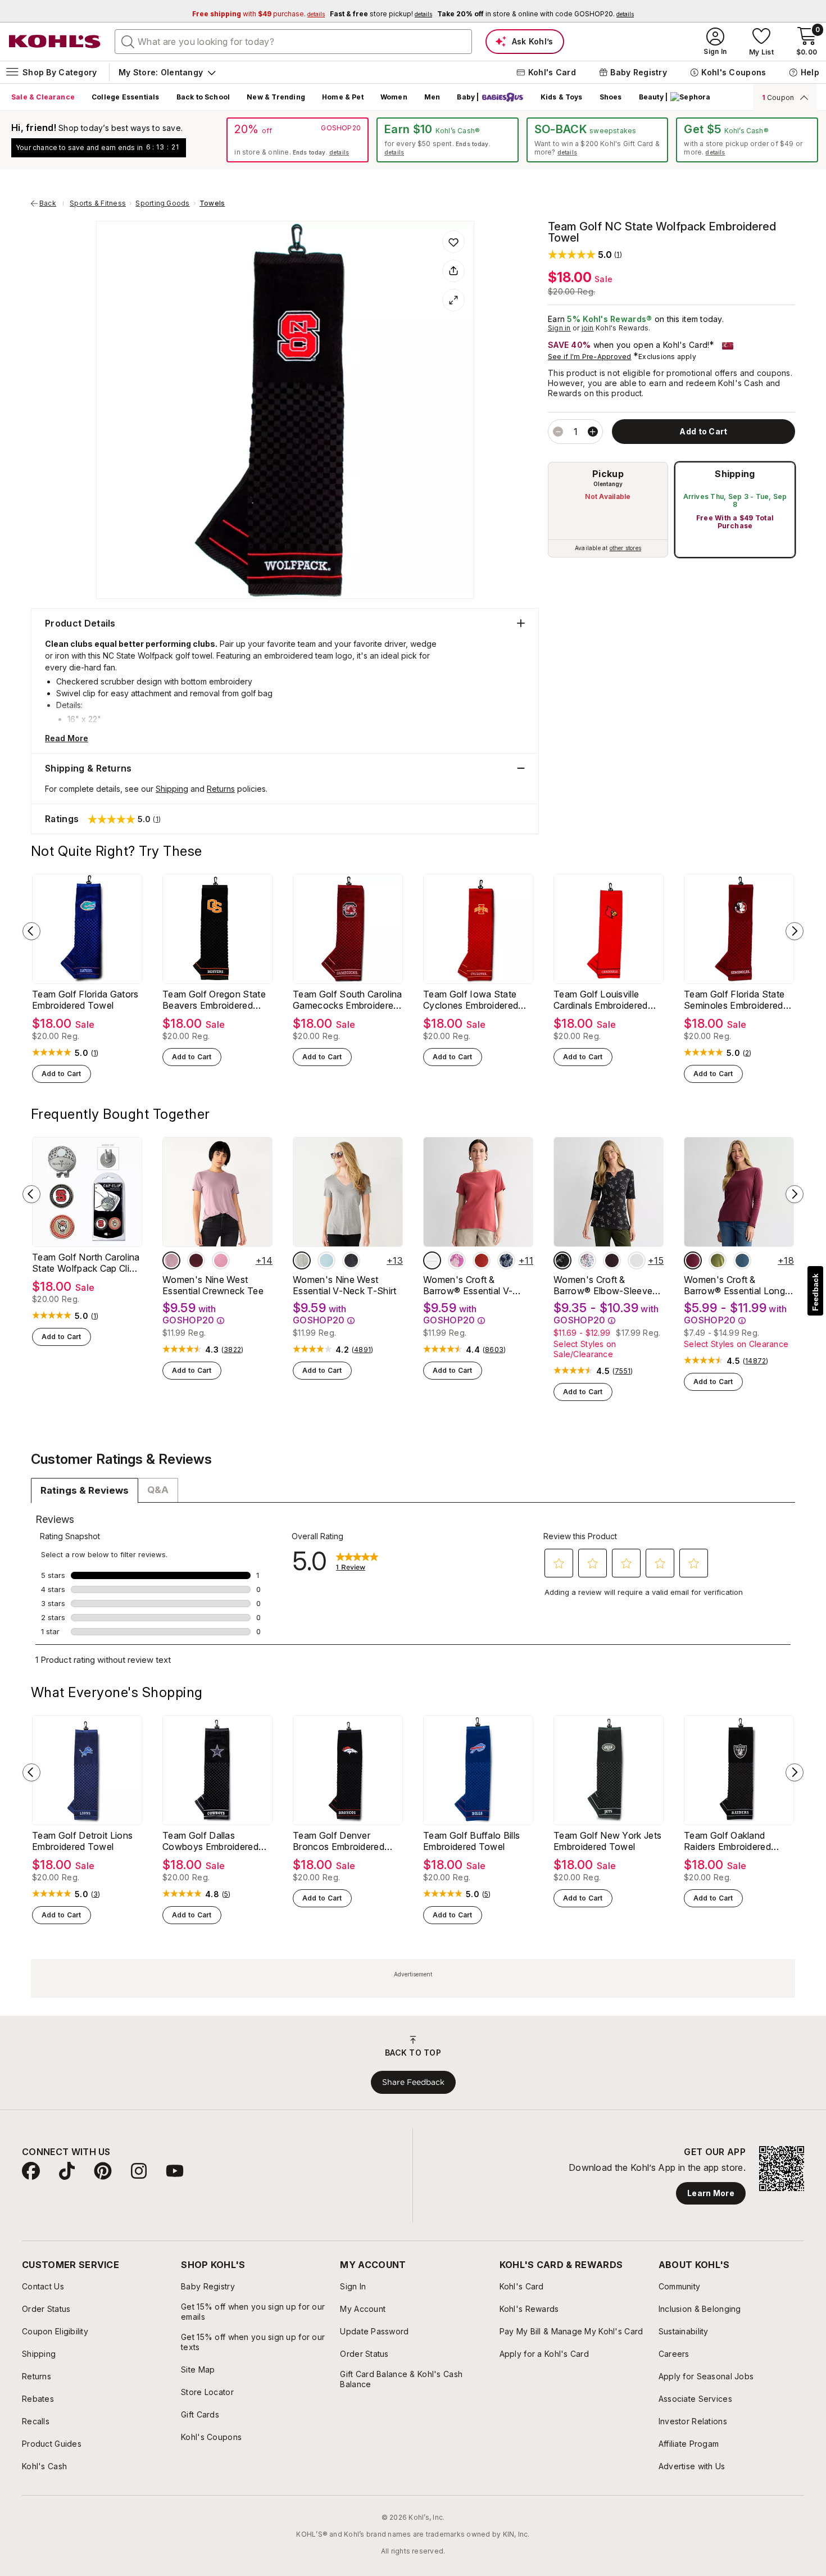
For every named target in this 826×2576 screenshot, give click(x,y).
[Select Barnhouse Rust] (432, 1260)
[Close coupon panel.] (802, 97)
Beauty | (653, 97)
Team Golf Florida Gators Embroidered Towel (85, 1000)
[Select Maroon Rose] (693, 1260)
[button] (585, 254)
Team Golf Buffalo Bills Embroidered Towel (471, 1841)
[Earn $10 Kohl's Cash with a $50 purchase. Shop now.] (448, 140)
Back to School (203, 97)
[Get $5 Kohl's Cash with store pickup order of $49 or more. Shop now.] (747, 140)
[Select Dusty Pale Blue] (326, 1260)
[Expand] (453, 300)
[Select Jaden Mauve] (221, 1260)
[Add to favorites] (453, 242)
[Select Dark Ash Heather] (302, 1260)
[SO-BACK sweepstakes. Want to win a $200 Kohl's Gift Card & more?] (598, 140)
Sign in (559, 328)
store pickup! (381, 14)
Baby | (468, 97)
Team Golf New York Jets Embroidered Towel (607, 1841)
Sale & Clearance (43, 97)
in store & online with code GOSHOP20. (535, 14)
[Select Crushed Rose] (482, 1260)
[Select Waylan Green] (718, 1260)
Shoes (611, 97)
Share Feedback (413, 2082)
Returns (221, 789)
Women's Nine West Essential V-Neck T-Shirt (345, 1285)
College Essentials (125, 97)
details (339, 152)
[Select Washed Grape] (171, 1260)
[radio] (608, 510)
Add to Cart (62, 1074)
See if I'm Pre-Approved (590, 357)
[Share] (453, 271)
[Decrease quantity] (558, 432)
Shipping (735, 474)
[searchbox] (293, 42)
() (95, 1053)
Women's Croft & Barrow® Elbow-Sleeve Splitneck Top (603, 1285)
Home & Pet (343, 97)
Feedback (815, 1292)
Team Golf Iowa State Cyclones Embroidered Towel (471, 1000)
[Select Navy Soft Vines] (506, 1260)
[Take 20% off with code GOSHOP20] (298, 140)
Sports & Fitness (98, 203)
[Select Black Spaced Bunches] (562, 1260)
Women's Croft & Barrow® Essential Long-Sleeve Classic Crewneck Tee (737, 1285)
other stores (625, 548)
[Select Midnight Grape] (612, 1260)
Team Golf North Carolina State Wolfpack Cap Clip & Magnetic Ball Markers (86, 1263)
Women (394, 97)
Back (52, 203)
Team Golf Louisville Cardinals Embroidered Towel (601, 1000)
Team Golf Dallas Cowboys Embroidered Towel (210, 1841)
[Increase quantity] (593, 432)
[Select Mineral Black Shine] (351, 1260)
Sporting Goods (162, 203)
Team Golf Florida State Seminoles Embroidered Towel (734, 1000)
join (588, 328)
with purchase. (258, 14)
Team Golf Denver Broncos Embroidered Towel (339, 1841)
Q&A (158, 1490)
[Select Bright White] (637, 1260)
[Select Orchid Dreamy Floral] (457, 1260)
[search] (128, 41)
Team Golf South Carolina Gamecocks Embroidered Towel (348, 1000)
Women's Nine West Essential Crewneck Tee (213, 1285)
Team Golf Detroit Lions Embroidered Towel (82, 1841)
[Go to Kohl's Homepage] (55, 42)
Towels (212, 203)
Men (432, 97)
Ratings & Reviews (85, 1490)
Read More (67, 738)
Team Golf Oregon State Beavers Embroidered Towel (214, 1000)
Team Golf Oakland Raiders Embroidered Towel (727, 1841)
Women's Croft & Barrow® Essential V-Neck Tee (468, 1285)
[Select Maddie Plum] (196, 1260)
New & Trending (276, 97)
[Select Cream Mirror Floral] (587, 1260)
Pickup (608, 474)
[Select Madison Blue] (742, 1260)
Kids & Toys (562, 97)
